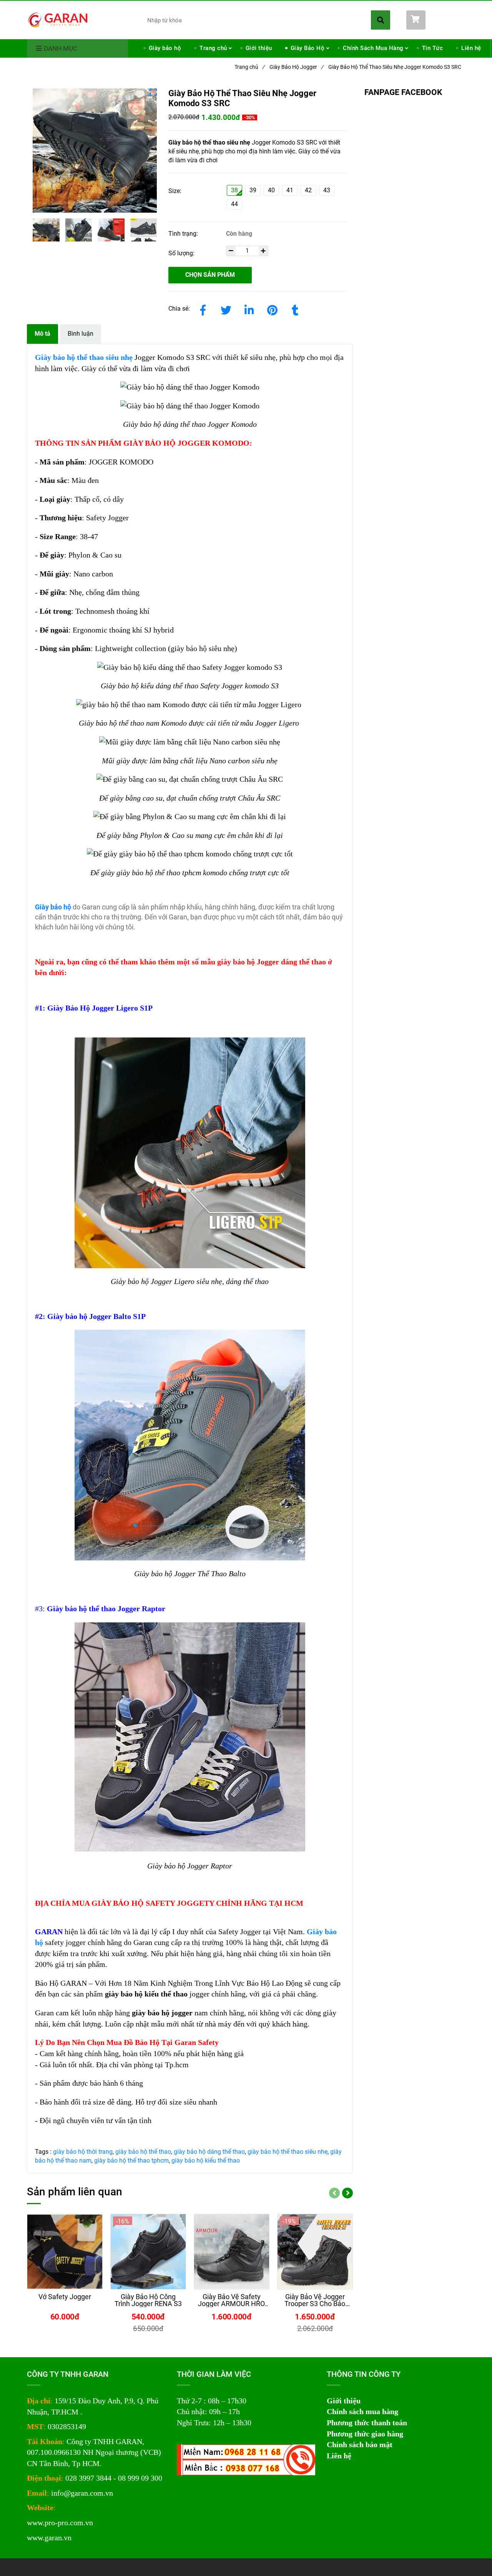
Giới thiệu (259, 48)
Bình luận (81, 334)
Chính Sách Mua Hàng (373, 48)
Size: (175, 191)
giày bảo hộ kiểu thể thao (206, 2161)
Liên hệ (471, 48)
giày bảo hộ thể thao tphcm (131, 2161)
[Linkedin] (249, 309)
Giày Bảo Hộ (308, 48)
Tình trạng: (184, 234)
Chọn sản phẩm (210, 275)
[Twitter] (226, 309)
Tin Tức (433, 48)
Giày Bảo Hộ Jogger (296, 67)
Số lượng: (182, 253)
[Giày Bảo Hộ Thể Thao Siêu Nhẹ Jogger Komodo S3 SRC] (58, 19)
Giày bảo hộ (165, 48)
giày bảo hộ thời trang (83, 2152)
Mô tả (42, 334)
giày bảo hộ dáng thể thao (209, 2152)
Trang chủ (213, 48)
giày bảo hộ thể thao (143, 2152)
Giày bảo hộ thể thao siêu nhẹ (84, 357)
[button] (436, 20)
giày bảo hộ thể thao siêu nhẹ (288, 2152)
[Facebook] (203, 309)
